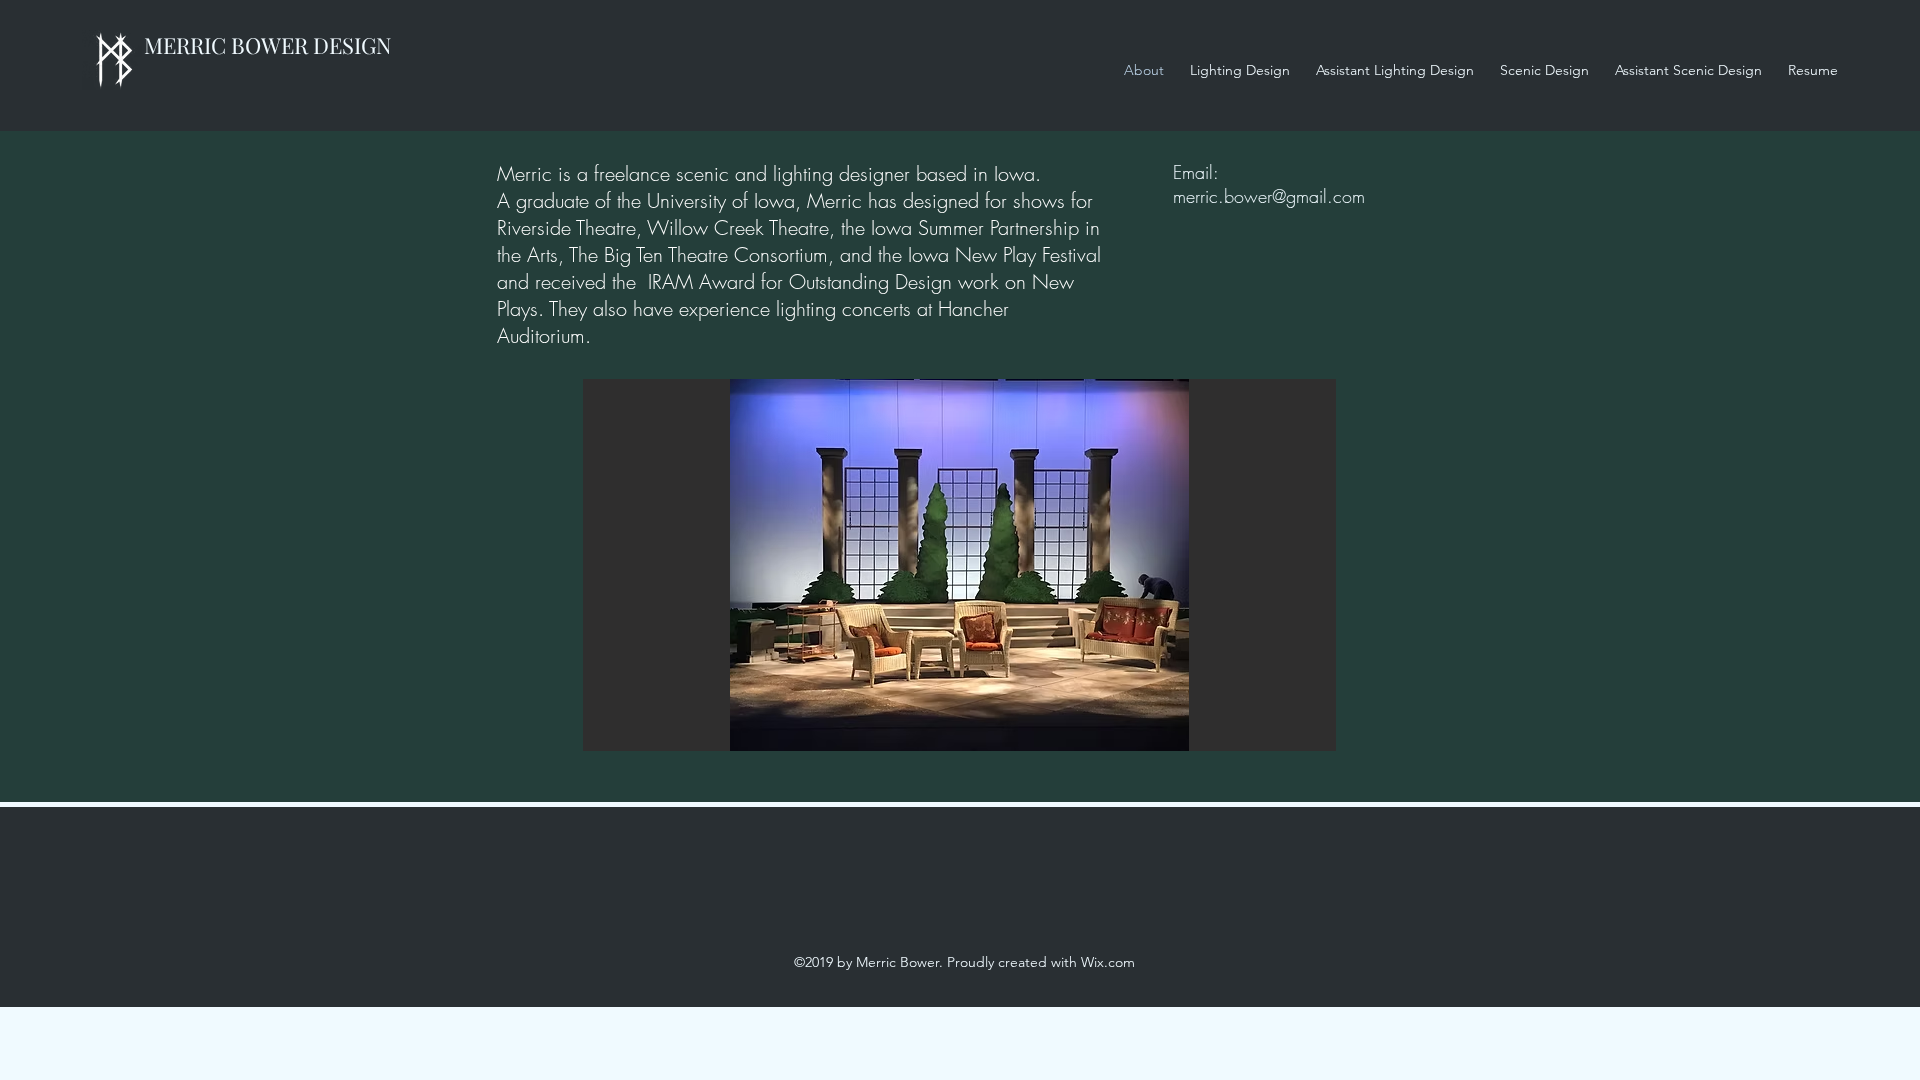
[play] (1287, 733)
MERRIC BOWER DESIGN (268, 45)
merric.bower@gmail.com (1269, 196)
